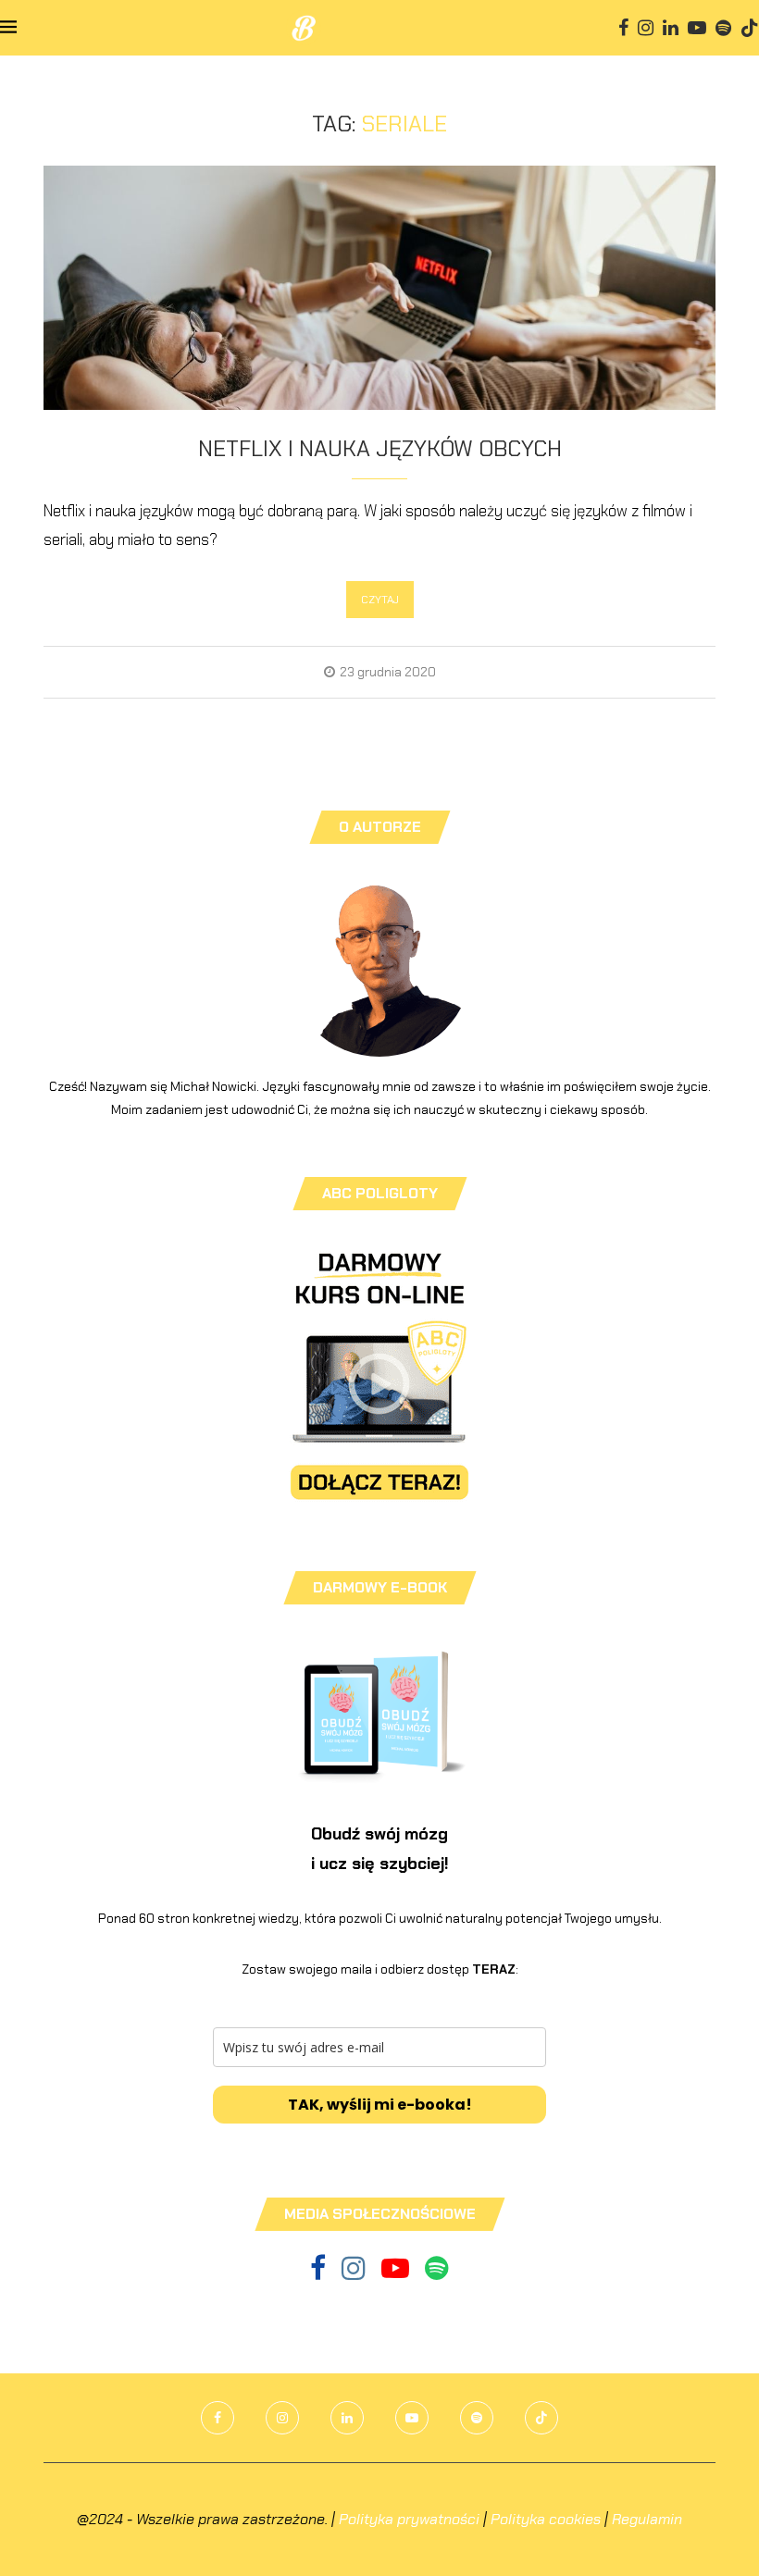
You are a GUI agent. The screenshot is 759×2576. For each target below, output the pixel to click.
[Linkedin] (671, 28)
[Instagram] (646, 28)
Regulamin (647, 2519)
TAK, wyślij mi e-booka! (380, 2105)
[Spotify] (723, 28)
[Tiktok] (750, 28)
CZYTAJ (380, 600)
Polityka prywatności (409, 2519)
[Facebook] (623, 28)
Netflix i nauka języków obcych (380, 448)
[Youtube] (697, 28)
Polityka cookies (546, 2519)
